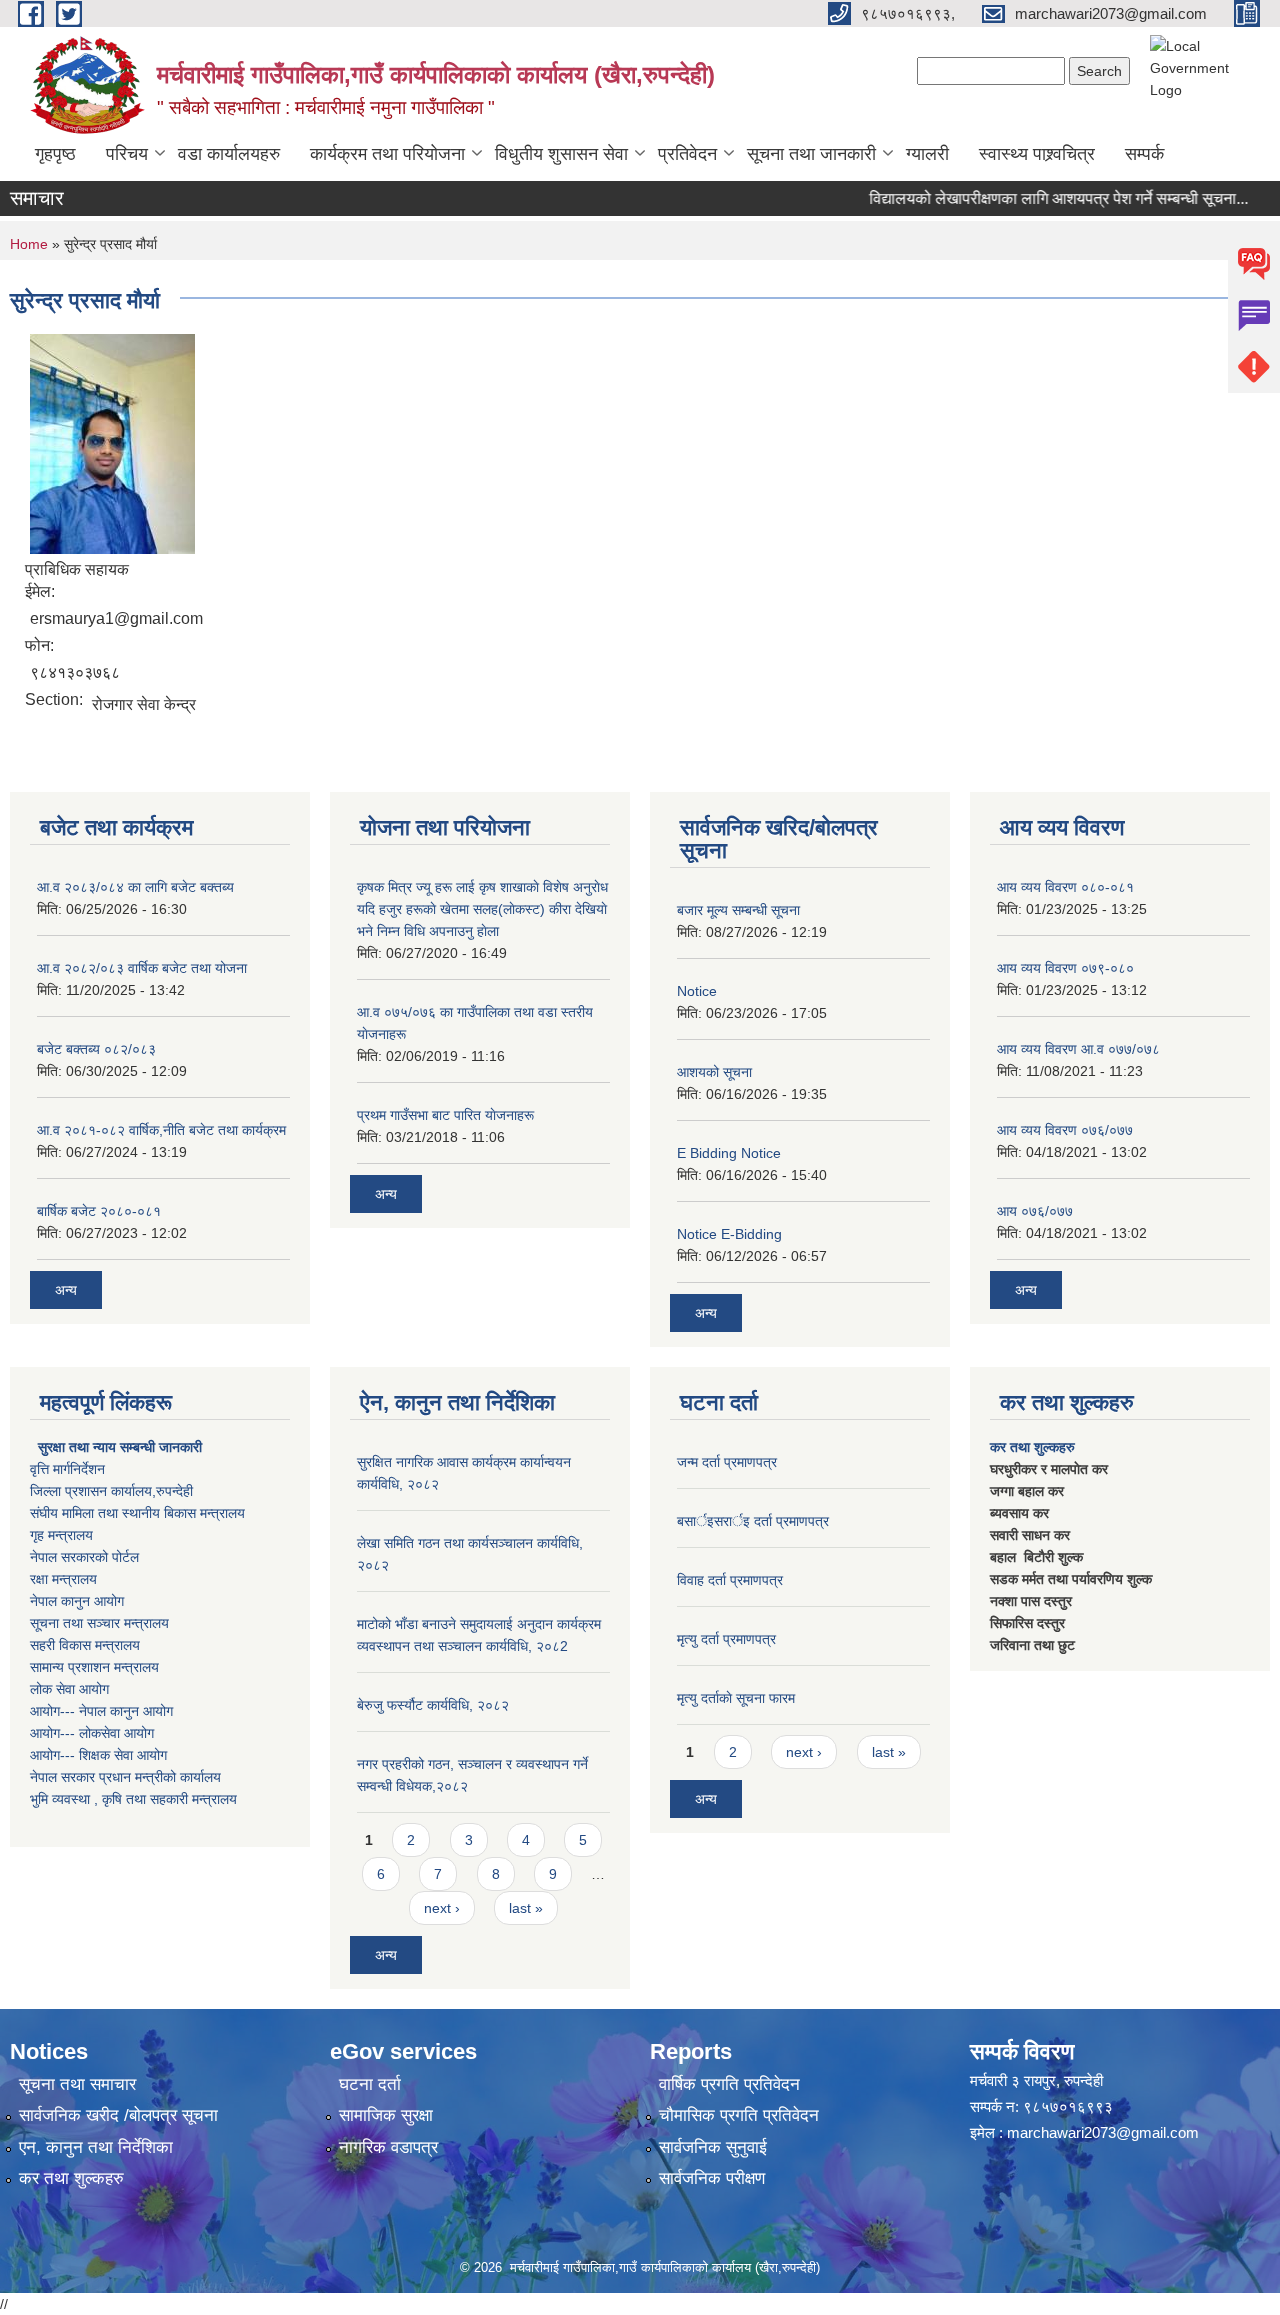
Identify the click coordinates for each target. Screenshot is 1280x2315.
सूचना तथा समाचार (77, 2084)
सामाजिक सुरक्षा (386, 2115)
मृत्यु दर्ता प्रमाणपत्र (726, 1639)
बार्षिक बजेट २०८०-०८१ (99, 1211)
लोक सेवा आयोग (69, 1689)
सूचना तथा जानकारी (811, 154)
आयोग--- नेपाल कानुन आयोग (101, 1711)
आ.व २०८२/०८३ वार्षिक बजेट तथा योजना (142, 968)
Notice (697, 991)
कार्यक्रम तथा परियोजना (387, 154)
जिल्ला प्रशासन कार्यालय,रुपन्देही (111, 1491)
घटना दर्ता (370, 2084)
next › (442, 1908)
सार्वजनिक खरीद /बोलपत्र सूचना (118, 2115)
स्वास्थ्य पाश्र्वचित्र (1037, 154)
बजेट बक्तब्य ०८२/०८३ (96, 1049)
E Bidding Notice (729, 1153)
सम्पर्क (1144, 154)
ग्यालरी (927, 154)
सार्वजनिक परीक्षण (712, 2178)
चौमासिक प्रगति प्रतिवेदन (739, 2115)
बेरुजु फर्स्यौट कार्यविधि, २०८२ (433, 1705)
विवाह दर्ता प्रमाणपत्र (730, 1580)
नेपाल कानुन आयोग (77, 1601)
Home (29, 244)
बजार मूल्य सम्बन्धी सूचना (738, 910)
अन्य (66, 1290)
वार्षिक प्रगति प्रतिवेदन (729, 2084)
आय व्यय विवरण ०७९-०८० (1065, 968)
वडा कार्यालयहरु (229, 154)
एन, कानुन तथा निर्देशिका (96, 2147)
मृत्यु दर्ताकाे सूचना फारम (736, 1698)
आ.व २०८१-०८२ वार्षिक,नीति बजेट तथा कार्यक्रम (161, 1130)
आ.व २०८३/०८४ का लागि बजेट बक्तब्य (135, 887)
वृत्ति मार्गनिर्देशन (67, 1469)
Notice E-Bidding (729, 1234)
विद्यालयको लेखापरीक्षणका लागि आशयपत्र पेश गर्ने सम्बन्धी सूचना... (1031, 198)
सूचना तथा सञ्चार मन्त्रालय (99, 1623)
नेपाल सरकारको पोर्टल (84, 1557)
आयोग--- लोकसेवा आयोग (92, 1733)
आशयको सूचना (714, 1072)
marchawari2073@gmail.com (1103, 2132)
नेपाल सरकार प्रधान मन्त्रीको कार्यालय (125, 1777)
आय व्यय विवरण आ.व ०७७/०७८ (1078, 1049)
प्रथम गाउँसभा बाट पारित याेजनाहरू (445, 1115)
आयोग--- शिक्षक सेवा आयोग (98, 1755)
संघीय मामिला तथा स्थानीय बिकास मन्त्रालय (137, 1513)
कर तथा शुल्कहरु (1032, 1447)
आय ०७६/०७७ (1035, 1211)
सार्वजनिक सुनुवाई (713, 2147)
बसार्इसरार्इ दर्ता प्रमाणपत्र (753, 1521)
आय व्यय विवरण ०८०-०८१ (1065, 887)
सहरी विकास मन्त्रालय (85, 1645)
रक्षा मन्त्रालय (63, 1579)
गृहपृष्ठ (55, 154)
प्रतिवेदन (687, 154)
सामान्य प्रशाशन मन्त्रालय (94, 1667)
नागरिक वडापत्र (388, 2147)
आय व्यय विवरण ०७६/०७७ (1065, 1130)
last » (526, 1908)
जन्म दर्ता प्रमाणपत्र (727, 1462)
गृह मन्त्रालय (61, 1535)
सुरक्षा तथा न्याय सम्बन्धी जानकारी (118, 1447)
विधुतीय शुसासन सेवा (561, 154)
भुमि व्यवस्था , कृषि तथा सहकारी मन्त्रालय (133, 1799)
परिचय (127, 154)
